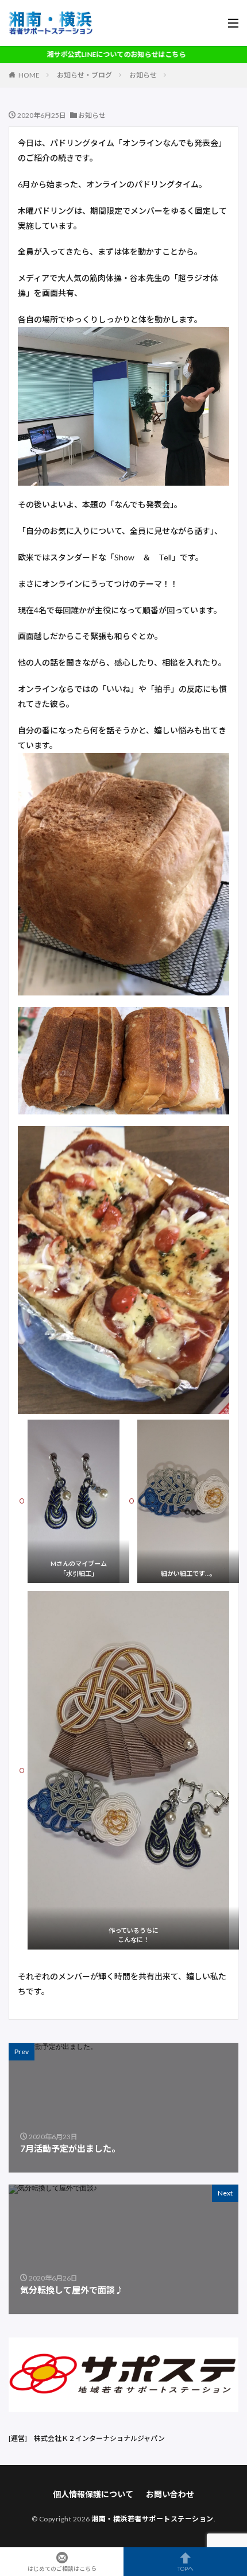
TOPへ (186, 2568)
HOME (29, 75)
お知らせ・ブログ (84, 75)
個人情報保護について (93, 2494)
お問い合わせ (170, 2494)
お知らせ (143, 75)
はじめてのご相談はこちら (62, 2568)
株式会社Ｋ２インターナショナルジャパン (99, 2438)
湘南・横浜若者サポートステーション (153, 2519)
